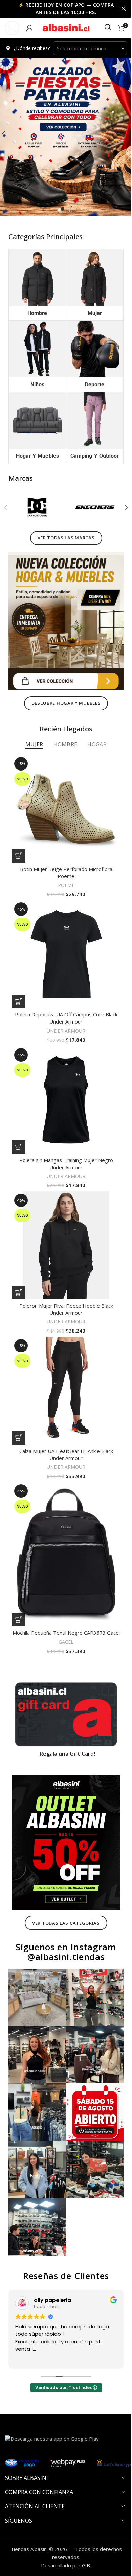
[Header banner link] (63, 9)
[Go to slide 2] (67, 209)
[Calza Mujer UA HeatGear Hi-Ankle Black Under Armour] (63, 1362)
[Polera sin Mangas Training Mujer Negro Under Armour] (63, 1081)
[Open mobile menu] (12, 28)
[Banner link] (63, 1681)
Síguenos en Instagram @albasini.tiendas (64, 1910)
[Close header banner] (118, 9)
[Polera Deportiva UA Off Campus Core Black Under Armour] (63, 940)
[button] (121, 507)
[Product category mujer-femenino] (91, 284)
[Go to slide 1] (60, 209)
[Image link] (63, 617)
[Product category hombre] (36, 284)
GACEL (64, 1611)
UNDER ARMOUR (64, 1014)
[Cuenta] (29, 28)
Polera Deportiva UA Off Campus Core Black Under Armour (63, 1002)
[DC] (36, 507)
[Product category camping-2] (91, 425)
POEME (63, 874)
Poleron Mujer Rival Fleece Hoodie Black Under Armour (63, 1283)
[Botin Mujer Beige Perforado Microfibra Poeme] (63, 800)
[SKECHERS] (91, 507)
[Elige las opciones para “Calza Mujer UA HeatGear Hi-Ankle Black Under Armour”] (19, 1406)
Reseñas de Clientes (63, 2221)
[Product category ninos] (36, 352)
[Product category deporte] (91, 352)
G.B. (84, 2510)
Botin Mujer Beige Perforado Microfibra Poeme (63, 861)
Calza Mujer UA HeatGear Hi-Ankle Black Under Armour (63, 1423)
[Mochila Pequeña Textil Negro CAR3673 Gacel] (63, 1519)
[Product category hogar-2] (36, 422)
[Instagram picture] (36, 1954)
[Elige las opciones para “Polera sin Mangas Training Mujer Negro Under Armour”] (19, 1126)
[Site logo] (64, 27)
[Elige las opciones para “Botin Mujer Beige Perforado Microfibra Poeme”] (19, 845)
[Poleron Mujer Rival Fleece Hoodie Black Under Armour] (63, 1221)
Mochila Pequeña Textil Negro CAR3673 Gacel (63, 1598)
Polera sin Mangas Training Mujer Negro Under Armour (63, 1142)
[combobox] (87, 48)
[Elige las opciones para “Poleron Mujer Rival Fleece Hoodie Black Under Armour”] (19, 1266)
